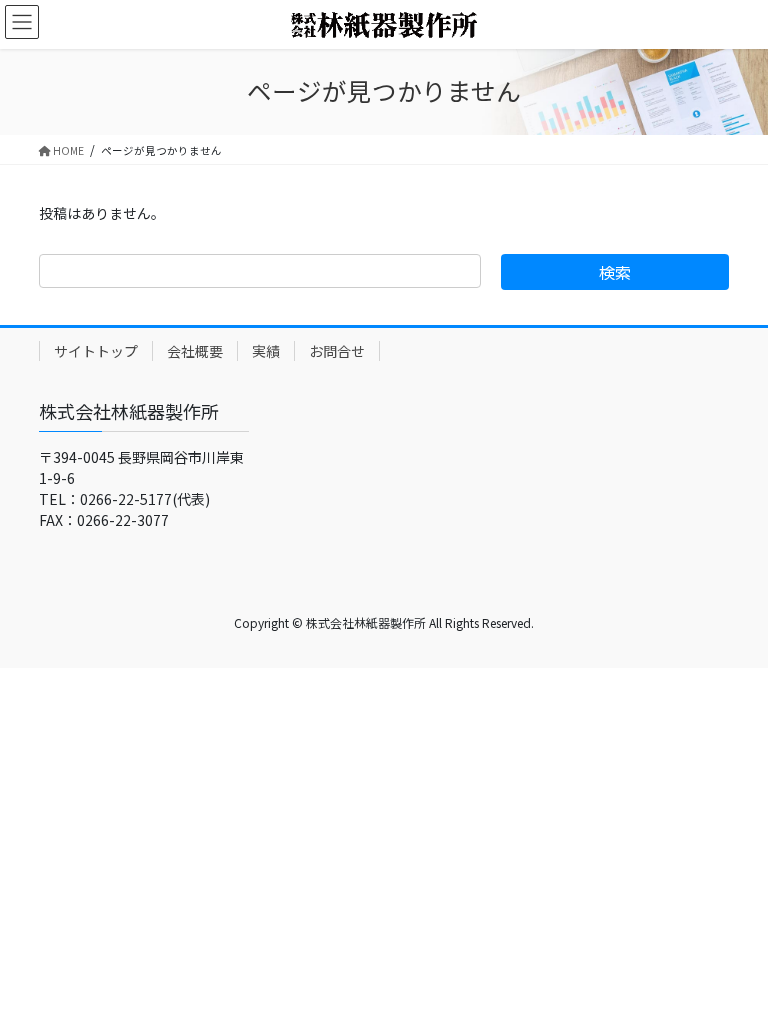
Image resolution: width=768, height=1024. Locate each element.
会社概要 (195, 351)
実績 (266, 351)
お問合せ (337, 351)
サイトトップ (96, 351)
